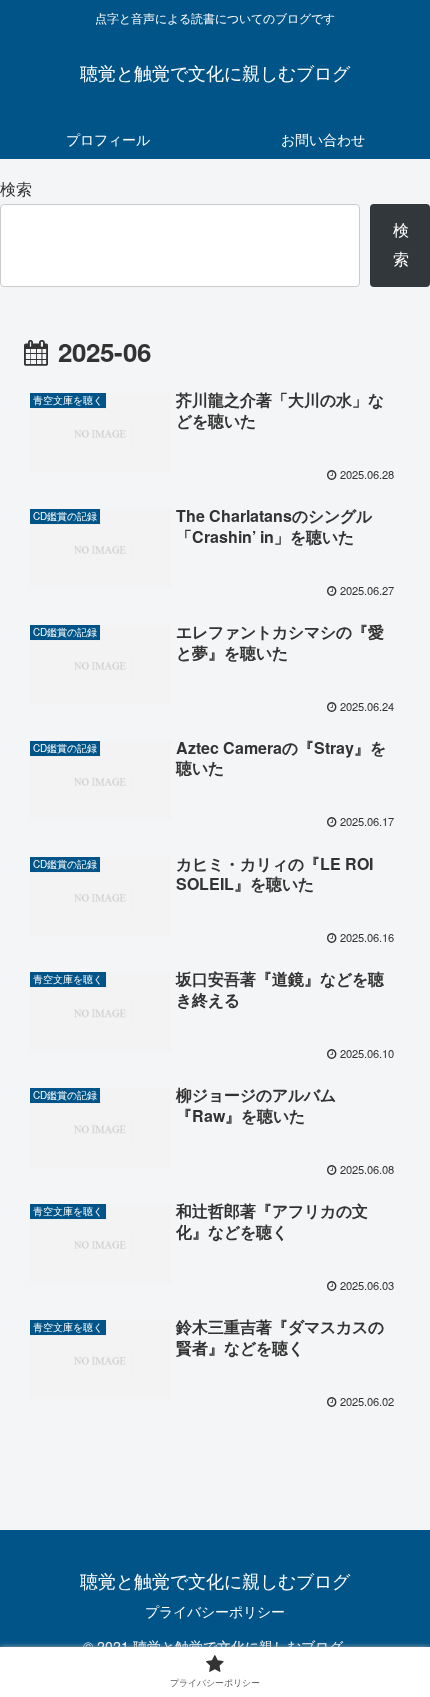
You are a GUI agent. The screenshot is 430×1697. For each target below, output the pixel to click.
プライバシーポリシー (215, 1611)
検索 (16, 188)
